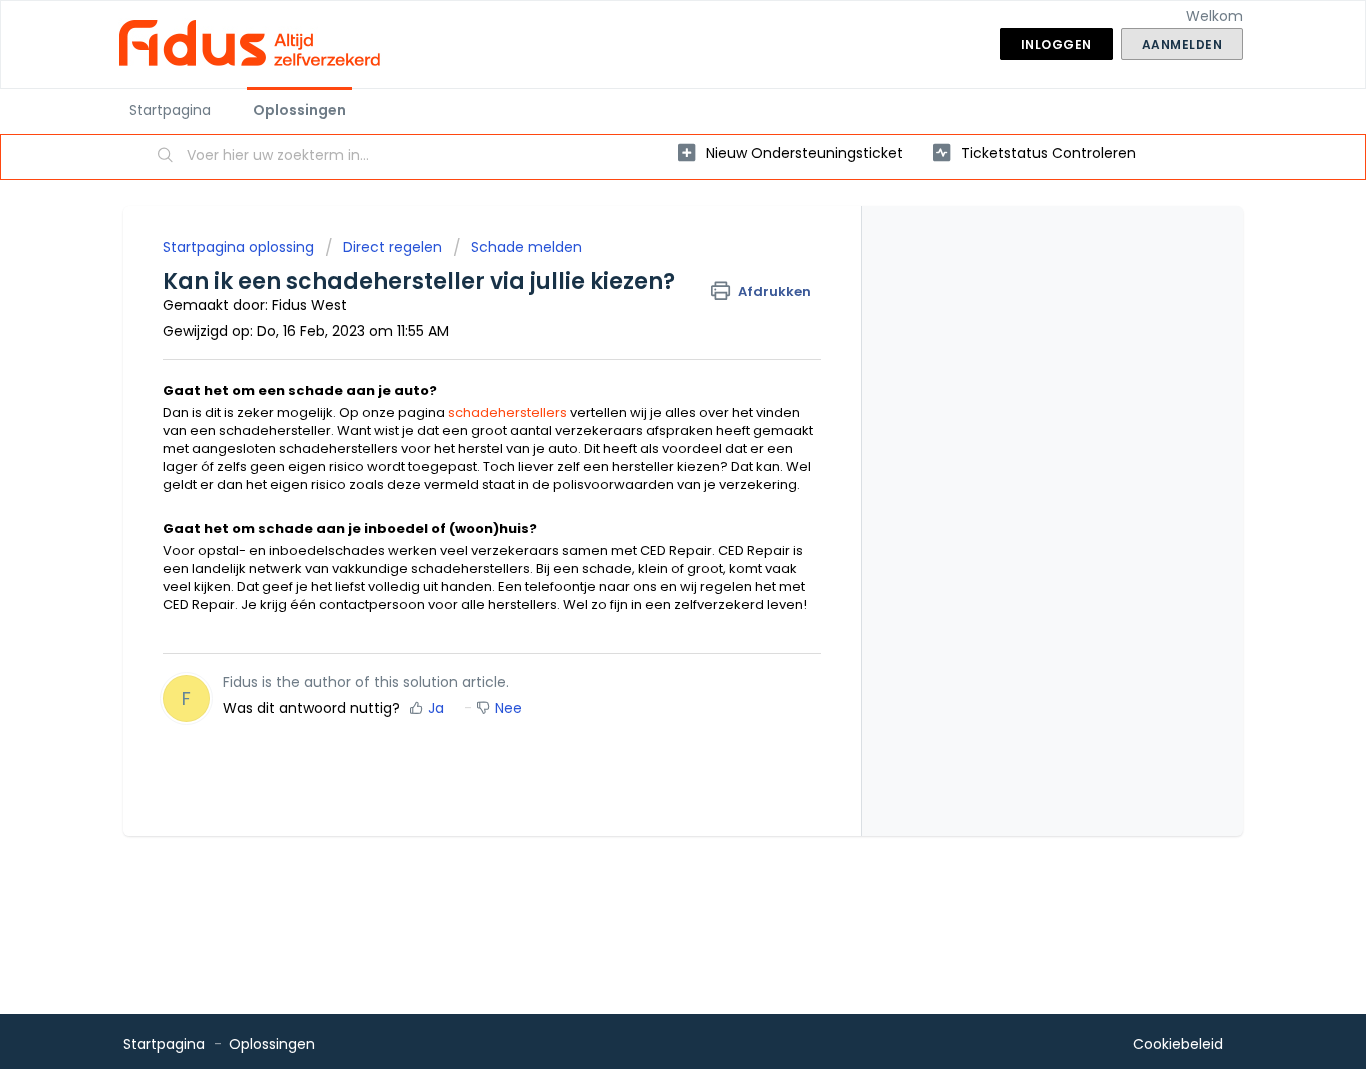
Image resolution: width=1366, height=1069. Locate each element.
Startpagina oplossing (240, 247)
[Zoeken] (166, 157)
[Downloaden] (646, 271)
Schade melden (526, 247)
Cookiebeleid (1178, 1044)
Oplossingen (299, 110)
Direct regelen (392, 247)
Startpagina (170, 110)
